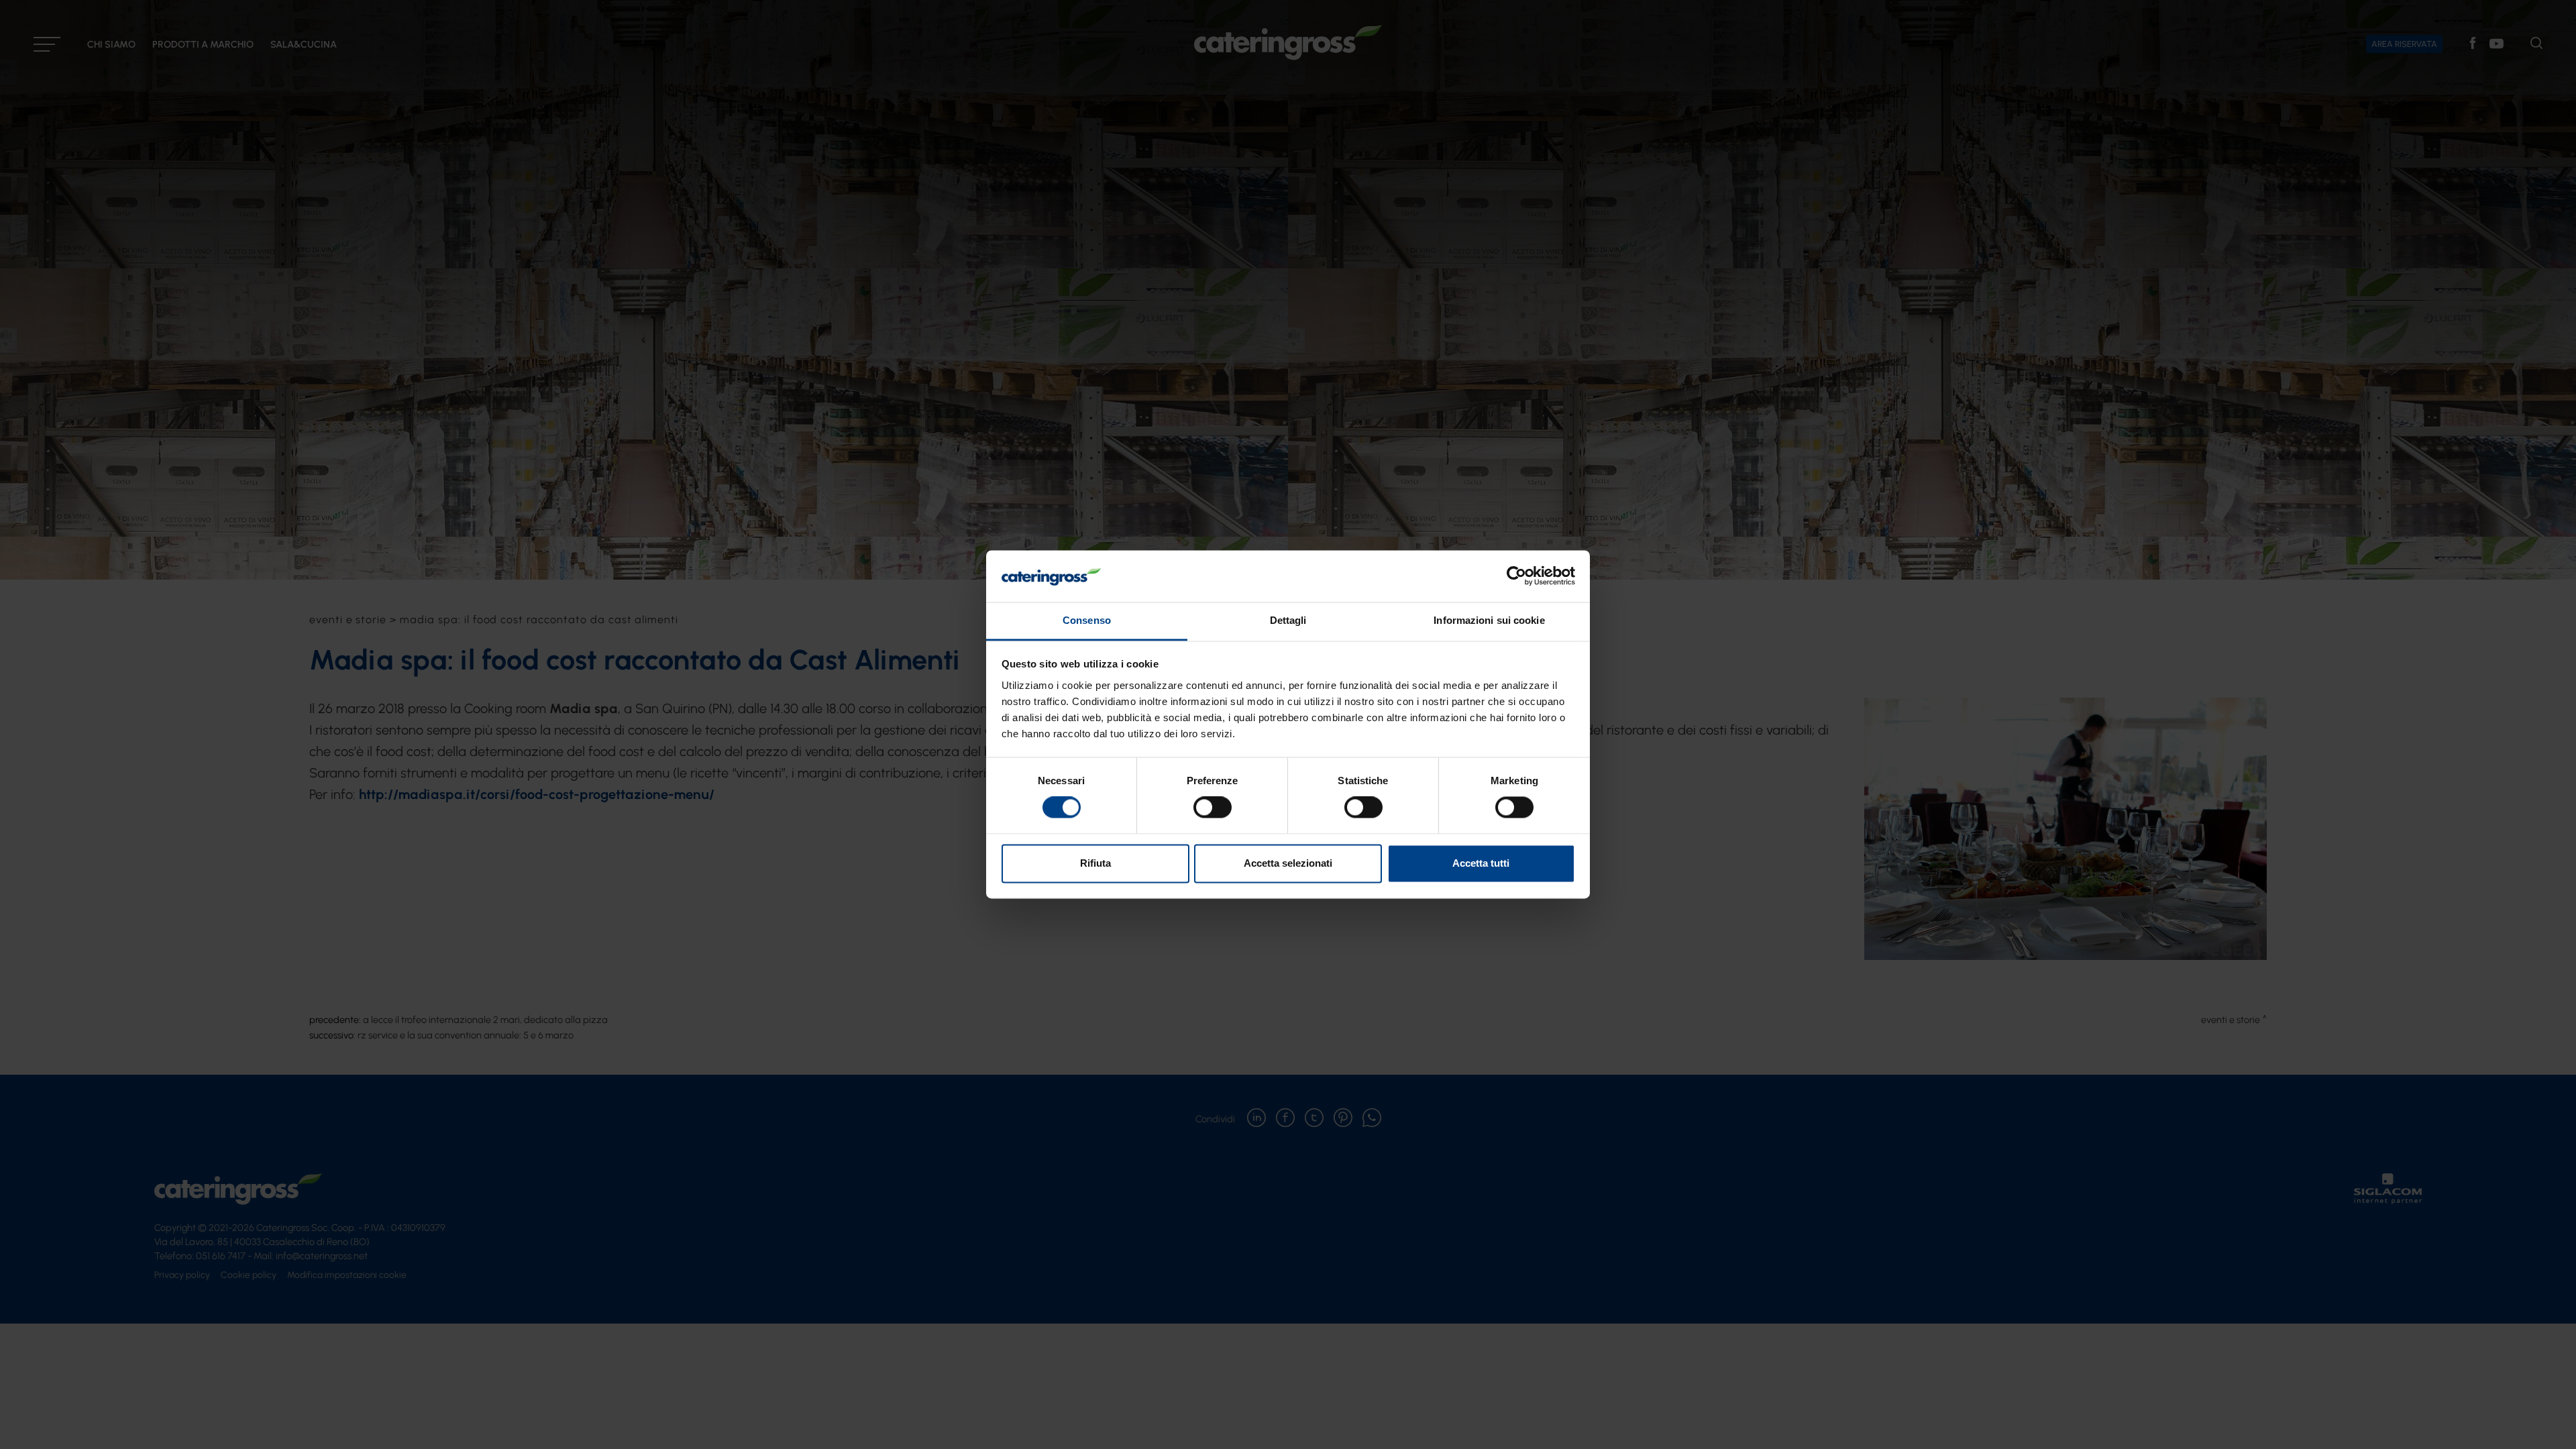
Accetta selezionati (1288, 863)
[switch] (1213, 808)
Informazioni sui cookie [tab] (1489, 620)
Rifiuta (1095, 863)
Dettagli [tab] (1288, 620)
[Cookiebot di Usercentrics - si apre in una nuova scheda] (1516, 576)
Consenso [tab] (1087, 620)
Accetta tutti (1481, 863)
